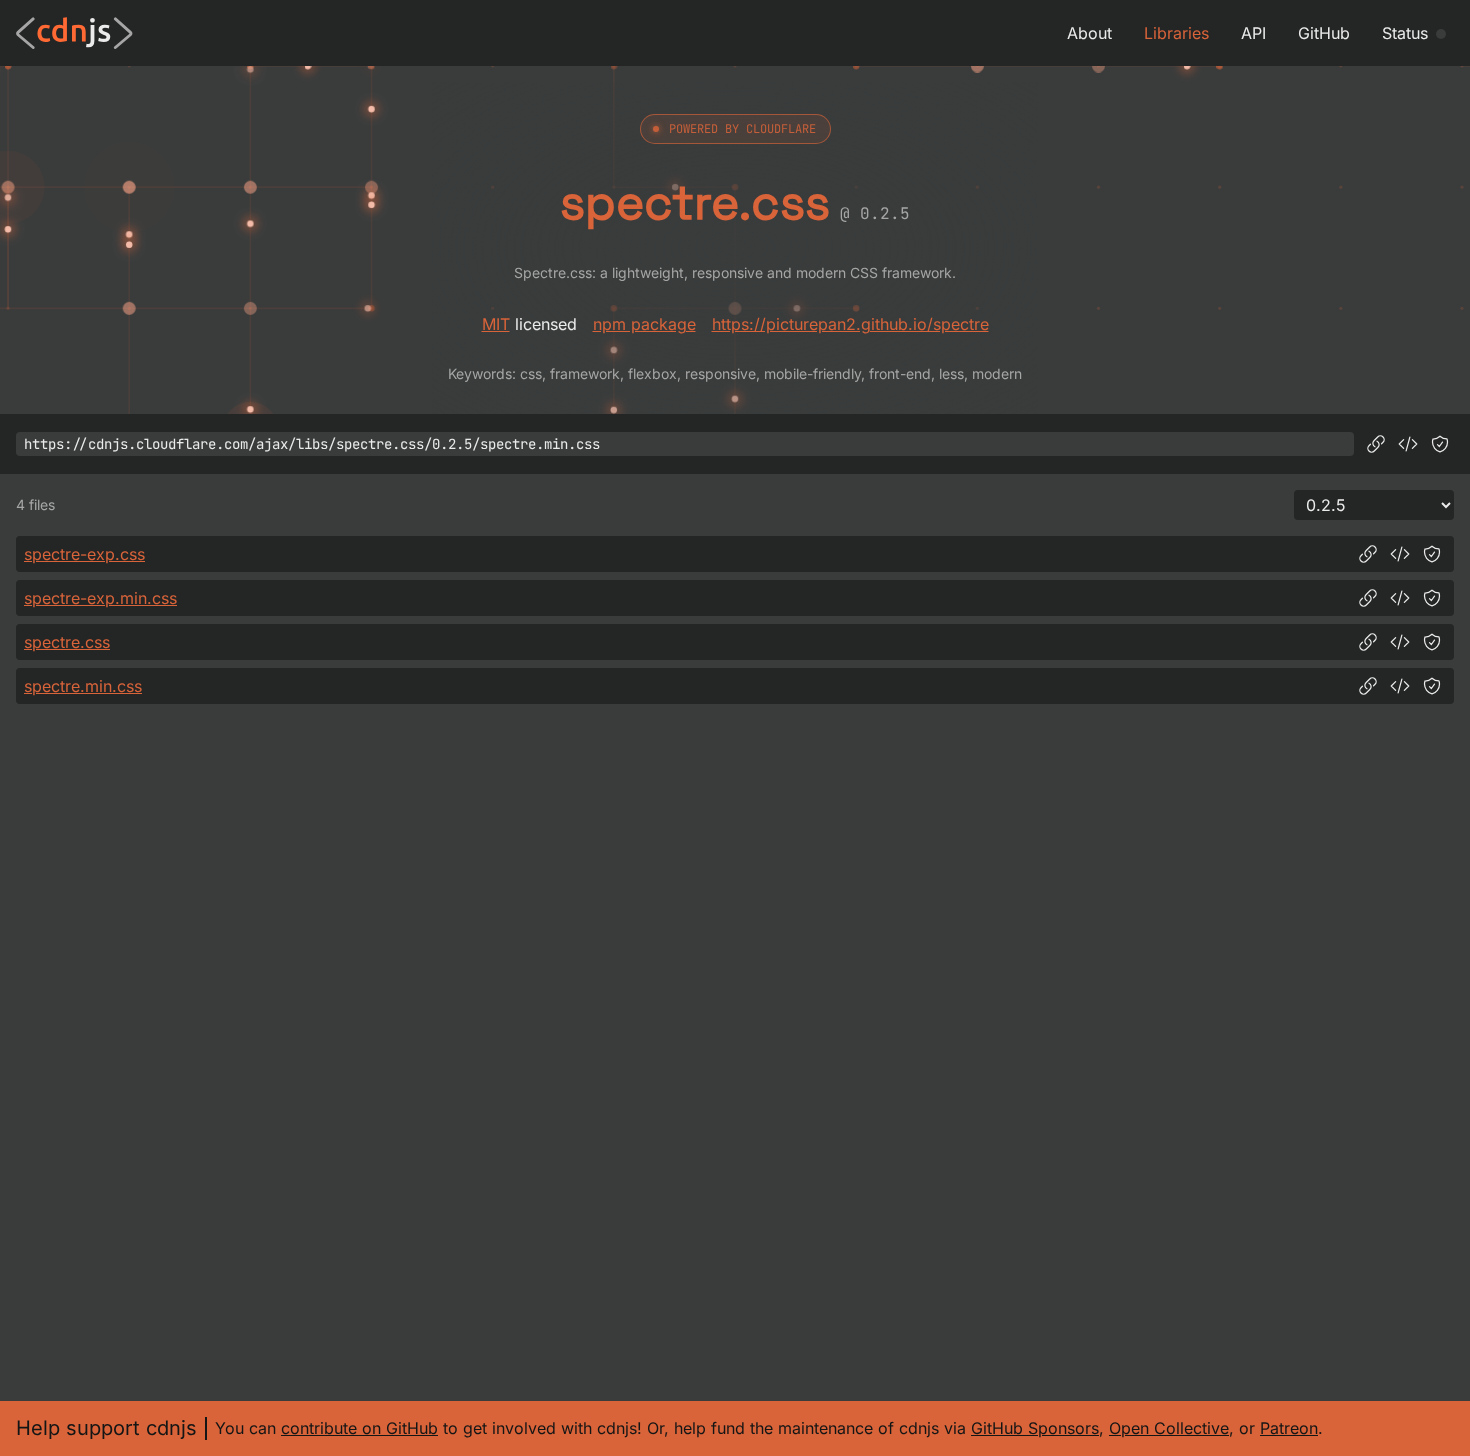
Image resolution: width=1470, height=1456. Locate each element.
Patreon (1289, 1428)
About (1089, 33)
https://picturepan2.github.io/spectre (850, 324)
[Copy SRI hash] (1440, 444)
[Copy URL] (1376, 444)
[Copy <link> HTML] (1408, 444)
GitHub (1324, 33)
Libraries (1176, 33)
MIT (496, 324)
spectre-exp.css (84, 554)
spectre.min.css (83, 686)
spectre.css (67, 642)
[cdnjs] (74, 33)
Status (1405, 33)
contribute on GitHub (359, 1428)
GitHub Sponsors (1035, 1428)
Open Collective (1169, 1428)
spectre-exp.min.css (100, 598)
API (1253, 33)
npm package (644, 324)
